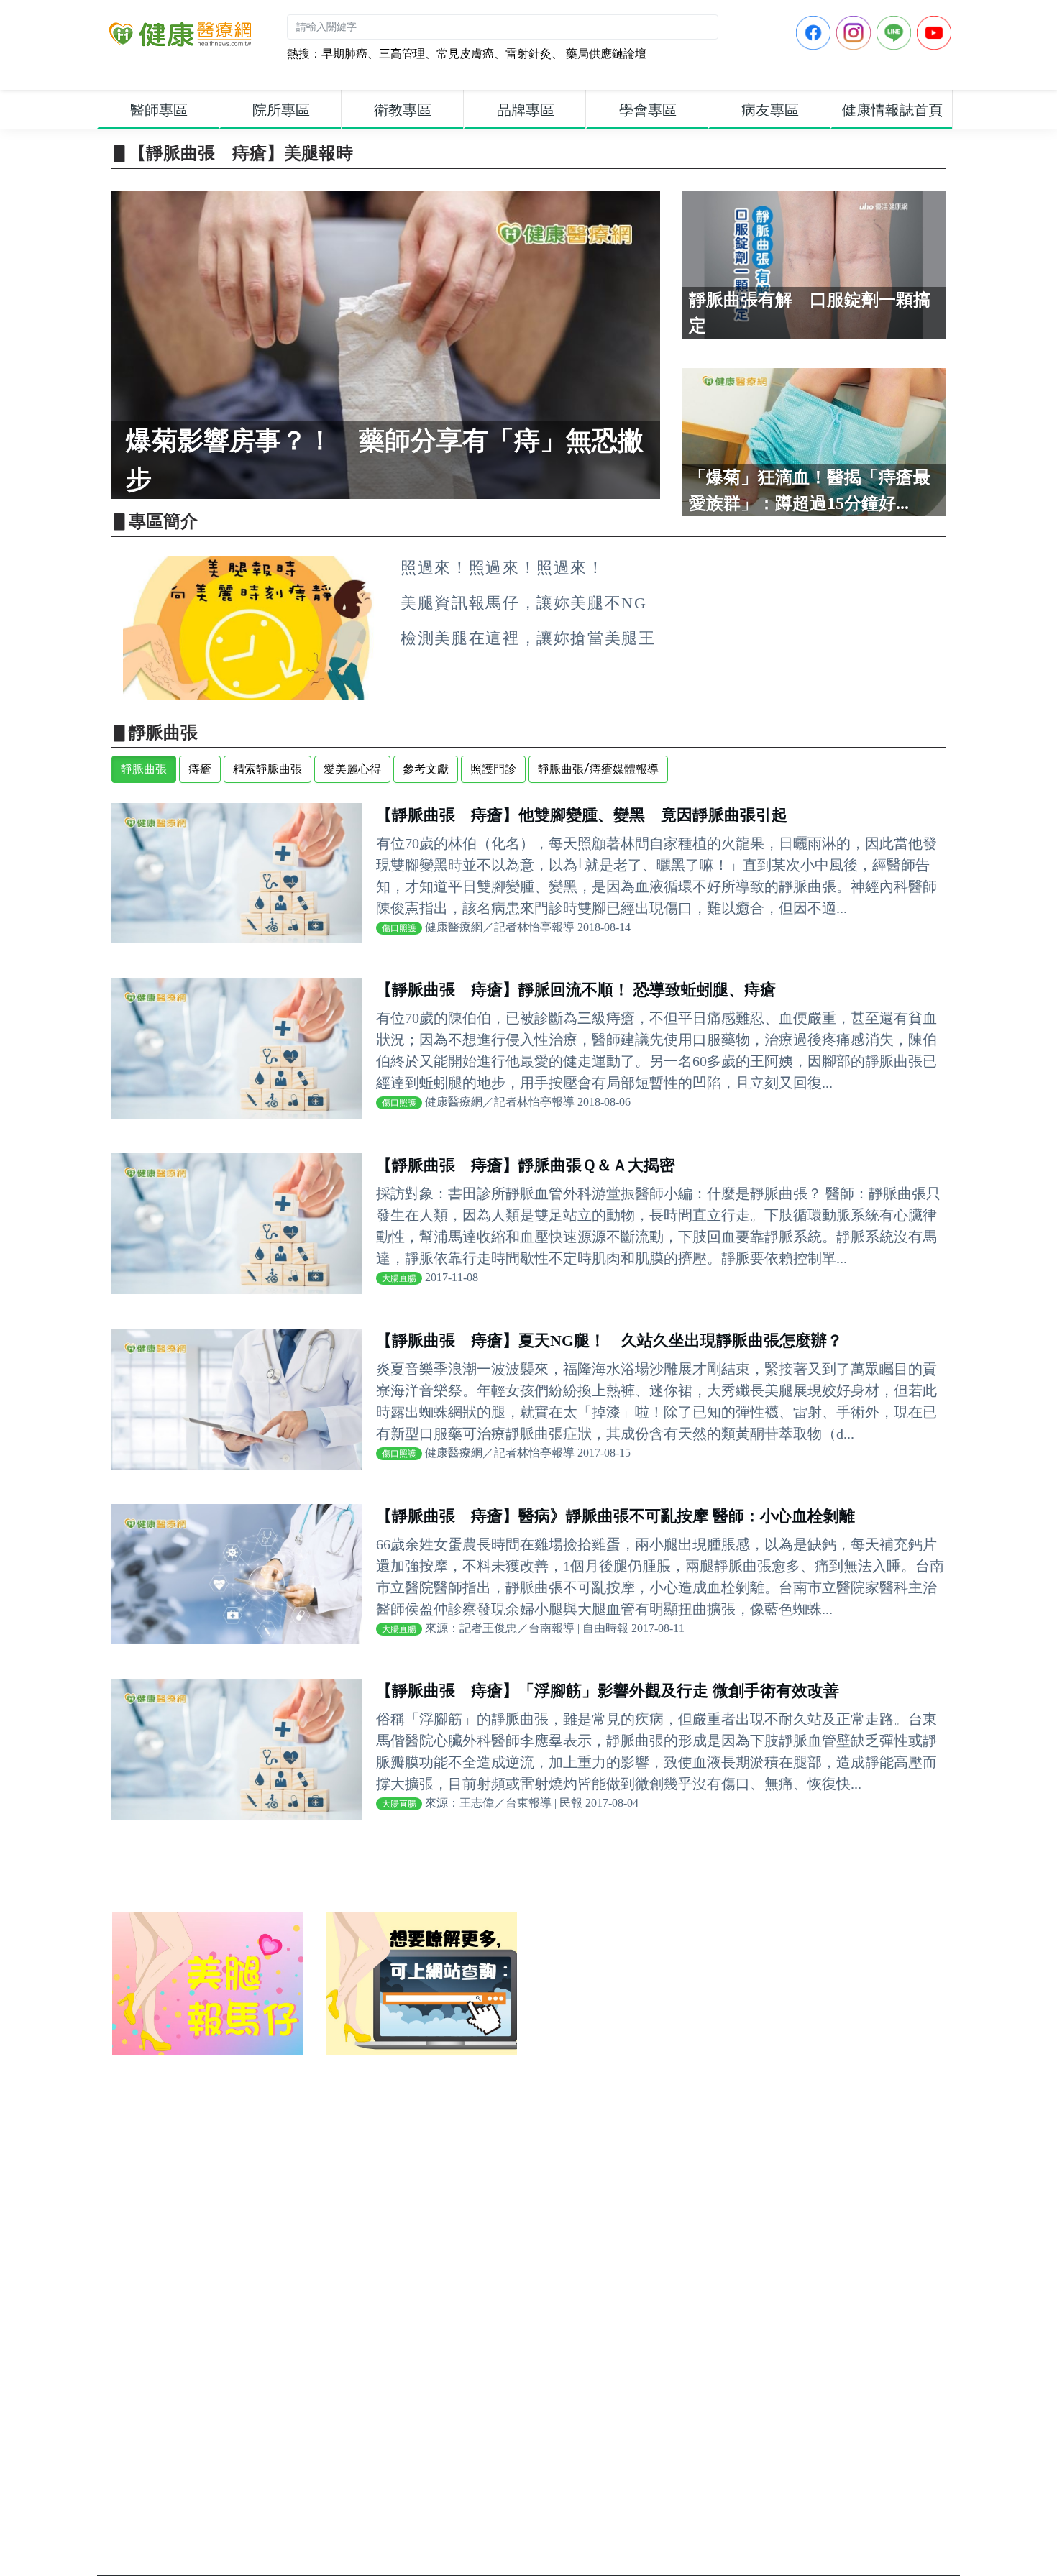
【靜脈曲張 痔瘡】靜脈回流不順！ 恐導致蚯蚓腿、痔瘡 (576, 990)
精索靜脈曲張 (267, 769)
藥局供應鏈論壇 (605, 54)
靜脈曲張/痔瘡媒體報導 (598, 769)
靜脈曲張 (144, 769)
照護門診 (493, 769)
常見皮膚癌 (465, 54)
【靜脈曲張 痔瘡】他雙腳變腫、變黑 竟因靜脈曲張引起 (582, 815)
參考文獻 (426, 769)
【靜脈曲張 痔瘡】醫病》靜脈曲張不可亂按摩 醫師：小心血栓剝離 (616, 1516)
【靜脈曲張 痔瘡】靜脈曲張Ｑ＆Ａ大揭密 (526, 1165)
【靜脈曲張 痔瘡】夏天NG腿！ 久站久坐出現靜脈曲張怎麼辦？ (609, 1340)
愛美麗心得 (352, 769)
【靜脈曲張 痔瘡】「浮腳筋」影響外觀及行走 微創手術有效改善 (608, 1691)
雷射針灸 (528, 54)
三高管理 (402, 54)
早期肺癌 (344, 54)
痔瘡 (200, 769)
